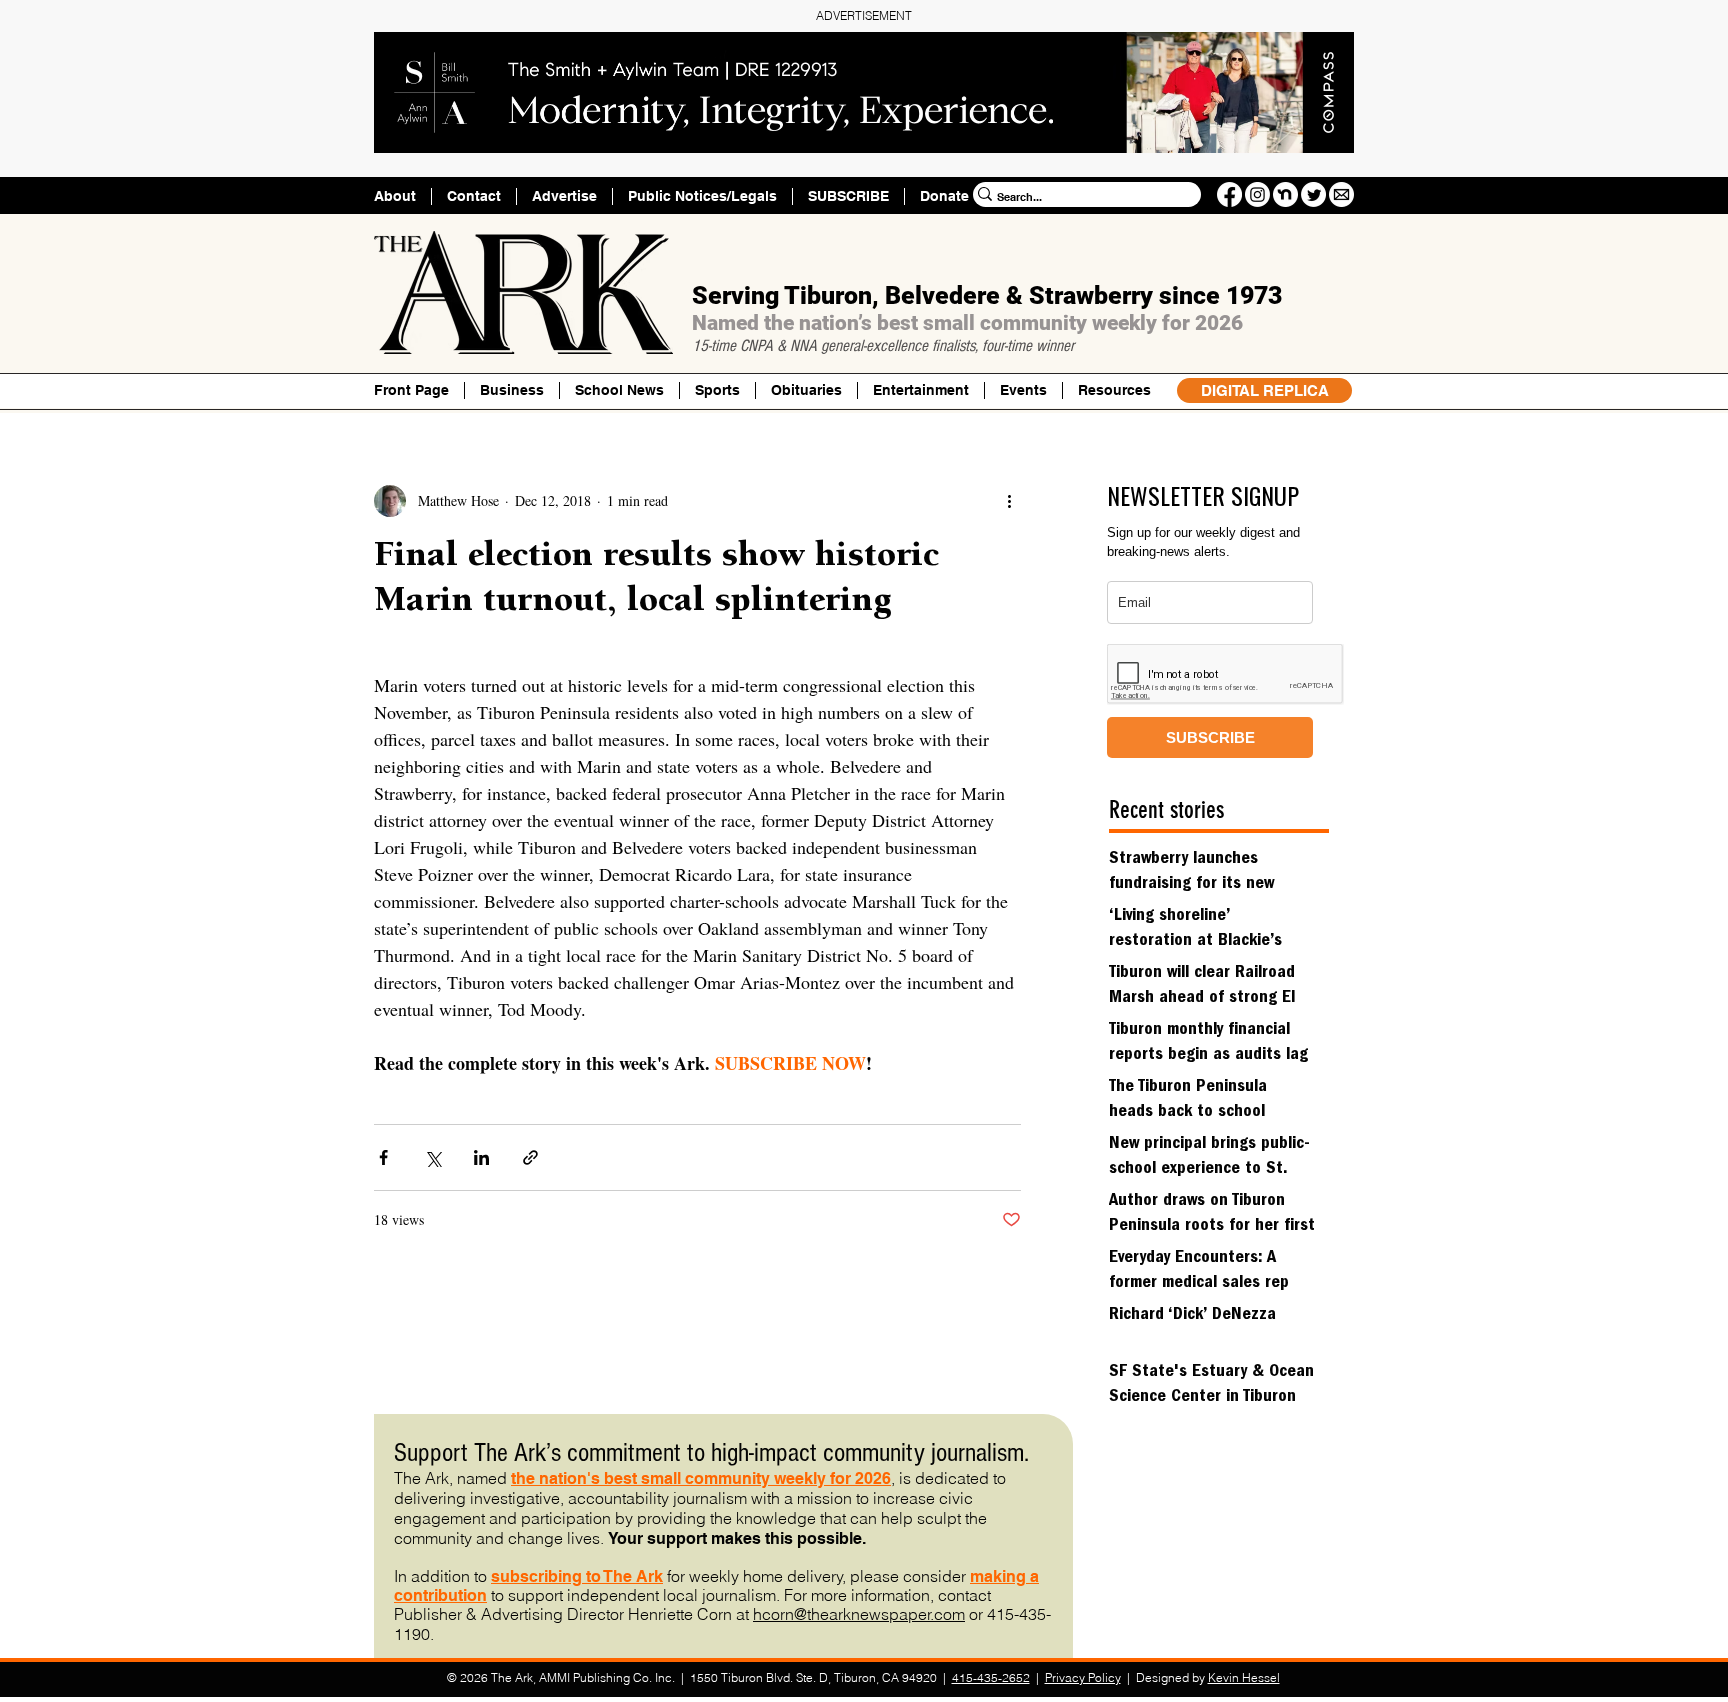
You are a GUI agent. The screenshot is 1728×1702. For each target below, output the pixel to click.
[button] (1114, 390)
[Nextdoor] (1285, 194)
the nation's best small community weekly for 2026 (701, 1478)
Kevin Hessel (1244, 1677)
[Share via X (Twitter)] (432, 1157)
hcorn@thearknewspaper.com (859, 1614)
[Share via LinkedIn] (481, 1157)
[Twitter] (1313, 194)
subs (510, 1576)
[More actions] (1009, 501)
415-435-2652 (991, 1677)
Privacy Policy (1083, 1677)
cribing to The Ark (596, 1576)
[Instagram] (1257, 194)
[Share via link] (530, 1157)
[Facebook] (1229, 194)
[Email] (1341, 194)
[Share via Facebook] (383, 1157)
